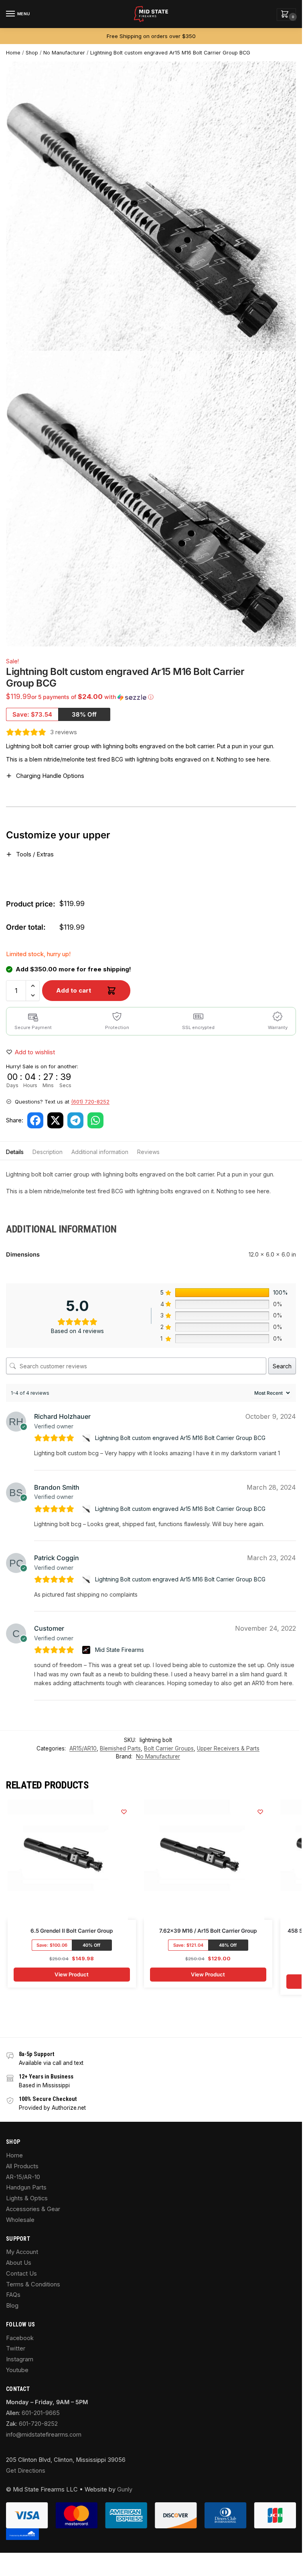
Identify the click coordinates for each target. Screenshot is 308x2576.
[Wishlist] (124, 1812)
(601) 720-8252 (90, 1102)
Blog (12, 2306)
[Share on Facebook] (35, 1120)
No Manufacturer (64, 53)
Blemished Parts (120, 1748)
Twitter (16, 2348)
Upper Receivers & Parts (228, 1748)
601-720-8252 (38, 2424)
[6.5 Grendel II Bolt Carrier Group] (68, 1860)
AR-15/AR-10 (23, 2177)
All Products (22, 2166)
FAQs (13, 2295)
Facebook (20, 2338)
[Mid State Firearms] (87, 1650)
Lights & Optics (27, 2198)
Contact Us (21, 2274)
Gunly (125, 2489)
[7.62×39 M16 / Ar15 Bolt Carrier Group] (204, 1860)
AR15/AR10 (83, 1748)
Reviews (148, 1152)
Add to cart (74, 990)
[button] (286, 15)
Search (282, 1366)
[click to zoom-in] (154, 499)
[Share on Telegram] (75, 1120)
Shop (32, 53)
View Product (72, 1974)
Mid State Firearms (120, 1650)
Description (48, 1152)
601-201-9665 (41, 2413)
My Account (22, 2252)
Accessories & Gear (33, 2209)
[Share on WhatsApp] (95, 1120)
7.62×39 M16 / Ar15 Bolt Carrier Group (208, 1931)
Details (15, 1152)
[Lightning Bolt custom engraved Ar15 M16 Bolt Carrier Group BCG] (87, 1438)
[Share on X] (55, 1120)
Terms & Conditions (33, 2284)
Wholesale (20, 2220)
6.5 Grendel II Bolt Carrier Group (72, 1931)
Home (13, 53)
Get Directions (26, 2471)
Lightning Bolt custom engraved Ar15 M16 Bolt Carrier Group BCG (170, 53)
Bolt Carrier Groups (169, 1748)
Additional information (100, 1152)
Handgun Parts (26, 2187)
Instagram (20, 2359)
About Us (19, 2263)
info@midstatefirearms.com (44, 2435)
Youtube (17, 2370)
